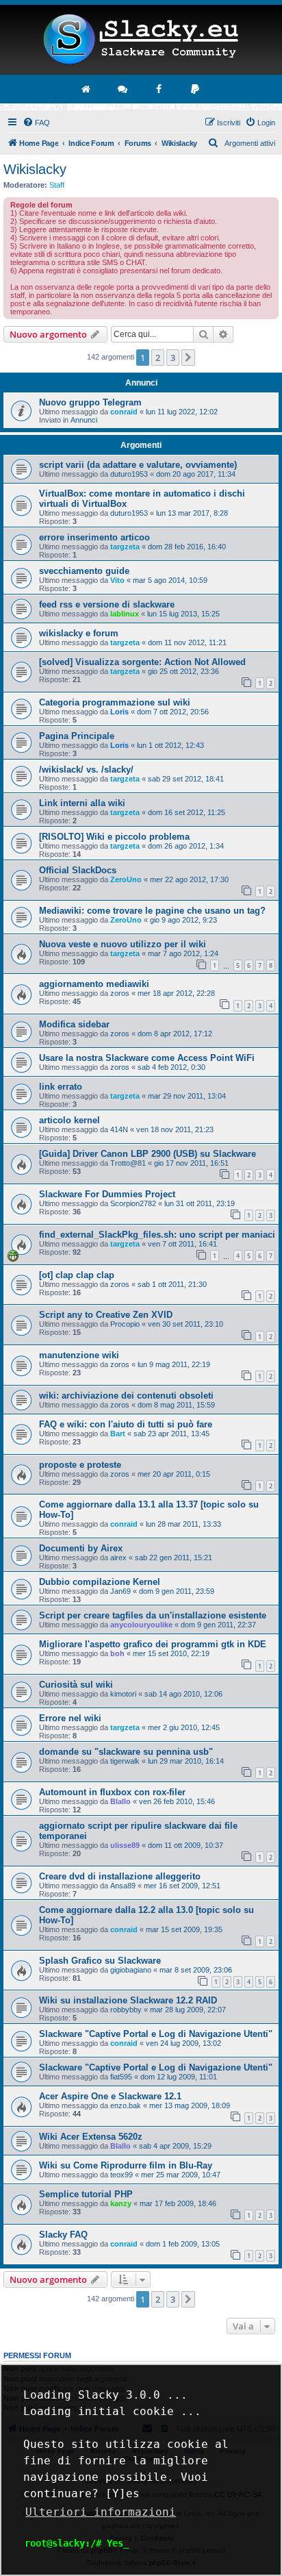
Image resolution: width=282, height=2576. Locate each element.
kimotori (123, 1694)
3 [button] (173, 358)
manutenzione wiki (79, 1355)
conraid (124, 412)
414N (119, 1129)
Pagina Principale (77, 736)
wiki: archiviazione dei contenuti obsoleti (126, 1396)
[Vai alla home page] (87, 89)
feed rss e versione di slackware (107, 604)
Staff (57, 185)
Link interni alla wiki (82, 803)
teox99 (121, 2175)
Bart (118, 1434)
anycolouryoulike (141, 1625)
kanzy (121, 2203)
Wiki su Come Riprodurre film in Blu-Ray (126, 2165)
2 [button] (158, 358)
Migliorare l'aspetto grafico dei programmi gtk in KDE (153, 1644)
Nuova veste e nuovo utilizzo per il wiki (123, 944)
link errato (61, 1087)
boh (117, 1653)
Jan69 (120, 1591)
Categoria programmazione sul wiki (115, 702)
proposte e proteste (80, 1465)
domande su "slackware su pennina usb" (126, 1752)
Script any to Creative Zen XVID (106, 1315)
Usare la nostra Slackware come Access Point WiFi (147, 1058)
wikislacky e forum (79, 633)
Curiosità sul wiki (76, 1685)
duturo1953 (129, 474)
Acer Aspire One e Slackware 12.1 (110, 2096)
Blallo (120, 1801)
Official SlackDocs (78, 870)
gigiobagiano (131, 1970)
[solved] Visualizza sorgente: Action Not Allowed (142, 662)
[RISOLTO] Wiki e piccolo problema (114, 837)
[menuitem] (36, 123)
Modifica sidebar (74, 1024)
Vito (117, 580)
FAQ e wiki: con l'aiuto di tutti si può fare (126, 1424)
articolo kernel (69, 1120)
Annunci (84, 420)
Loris (119, 712)
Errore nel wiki (70, 1718)
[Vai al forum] (123, 89)
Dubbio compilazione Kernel (100, 1582)
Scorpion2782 (133, 1203)
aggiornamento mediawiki (94, 984)
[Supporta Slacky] (196, 89)
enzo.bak (126, 2105)
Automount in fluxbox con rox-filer (112, 1792)
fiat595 (121, 2077)
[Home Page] (141, 40)
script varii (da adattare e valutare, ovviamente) (138, 465)
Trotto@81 (128, 1163)
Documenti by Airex (81, 1548)
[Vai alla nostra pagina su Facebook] (159, 89)
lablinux (125, 614)
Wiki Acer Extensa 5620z (91, 2137)
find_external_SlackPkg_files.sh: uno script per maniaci (157, 1235)
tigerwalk (125, 1761)
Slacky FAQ (63, 2235)
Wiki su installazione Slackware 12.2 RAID (128, 2000)
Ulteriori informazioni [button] (101, 2512)
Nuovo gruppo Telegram (90, 402)
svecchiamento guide (84, 571)
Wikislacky (35, 169)
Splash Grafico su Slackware (100, 1961)
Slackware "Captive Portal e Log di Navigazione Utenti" (156, 2034)
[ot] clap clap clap (77, 1275)
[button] (188, 358)
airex (118, 1558)
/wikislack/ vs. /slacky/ (86, 770)
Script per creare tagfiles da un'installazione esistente (153, 1615)
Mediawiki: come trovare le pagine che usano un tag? (152, 911)
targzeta (125, 547)
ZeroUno (126, 879)
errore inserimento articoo (94, 537)
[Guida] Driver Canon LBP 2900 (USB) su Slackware (148, 1154)
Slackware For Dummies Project (107, 1194)
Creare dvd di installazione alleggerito (120, 1876)
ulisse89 (125, 1845)
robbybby (126, 2010)
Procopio (125, 1324)
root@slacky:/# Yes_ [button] (77, 2543)
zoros (120, 993)
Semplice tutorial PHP (86, 2194)
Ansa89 (123, 1886)
